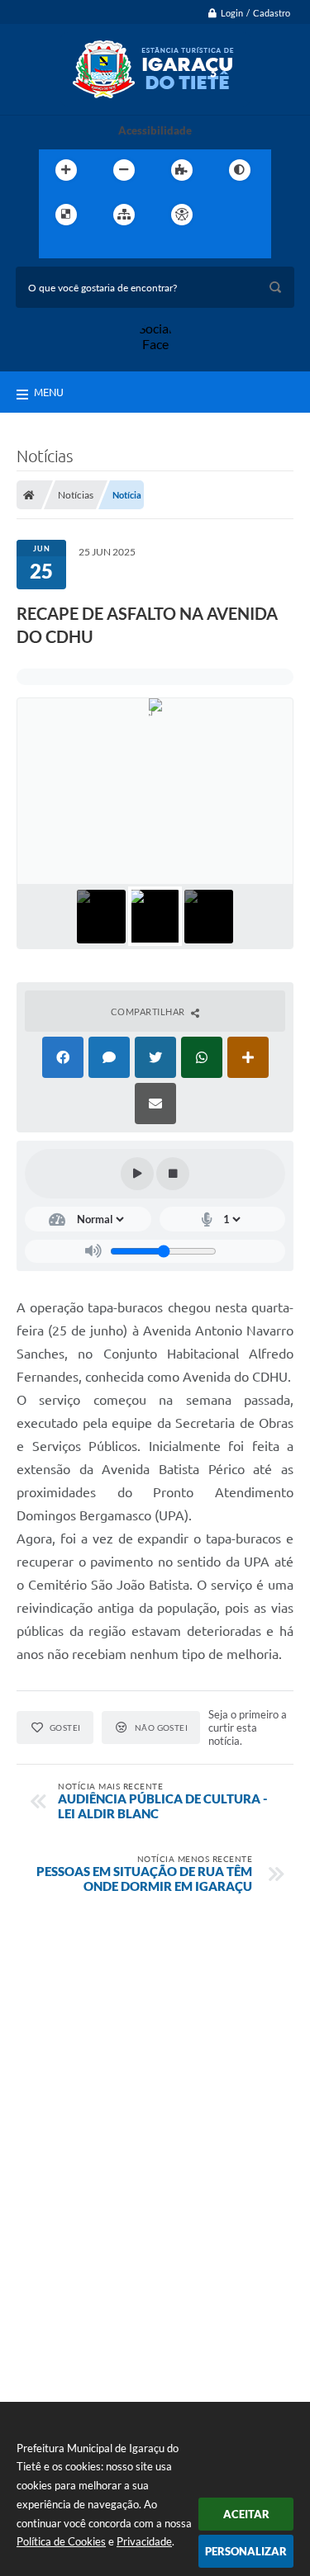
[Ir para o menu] (55, 248)
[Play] (137, 1174)
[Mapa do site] (124, 215)
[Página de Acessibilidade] (182, 215)
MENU (49, 392)
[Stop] (173, 1174)
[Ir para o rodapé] (128, 248)
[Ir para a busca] (92, 248)
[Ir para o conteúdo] (229, 215)
